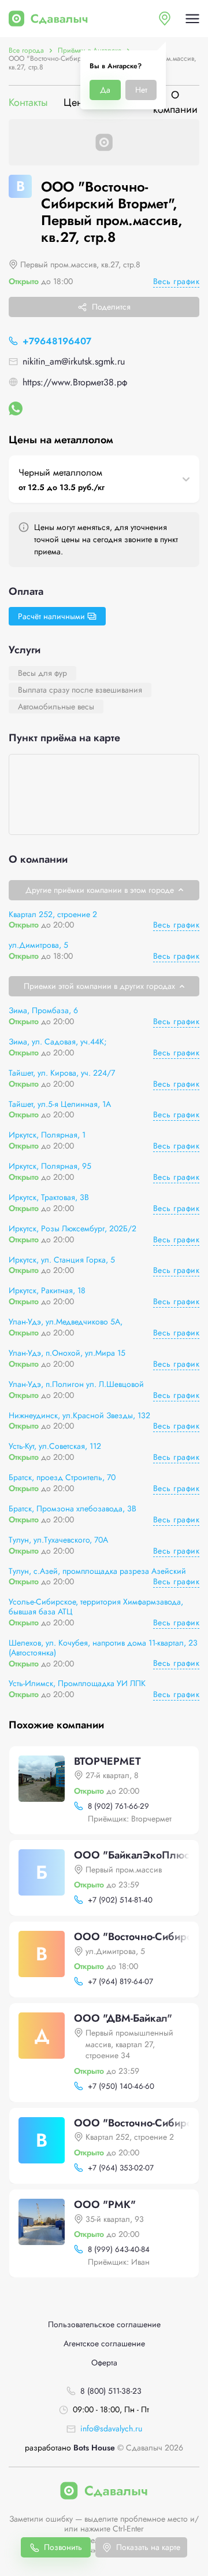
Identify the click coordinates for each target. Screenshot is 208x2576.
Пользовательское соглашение (104, 2325)
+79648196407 (57, 341)
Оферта (104, 2363)
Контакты (28, 102)
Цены (77, 102)
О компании (175, 102)
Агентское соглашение (104, 2344)
